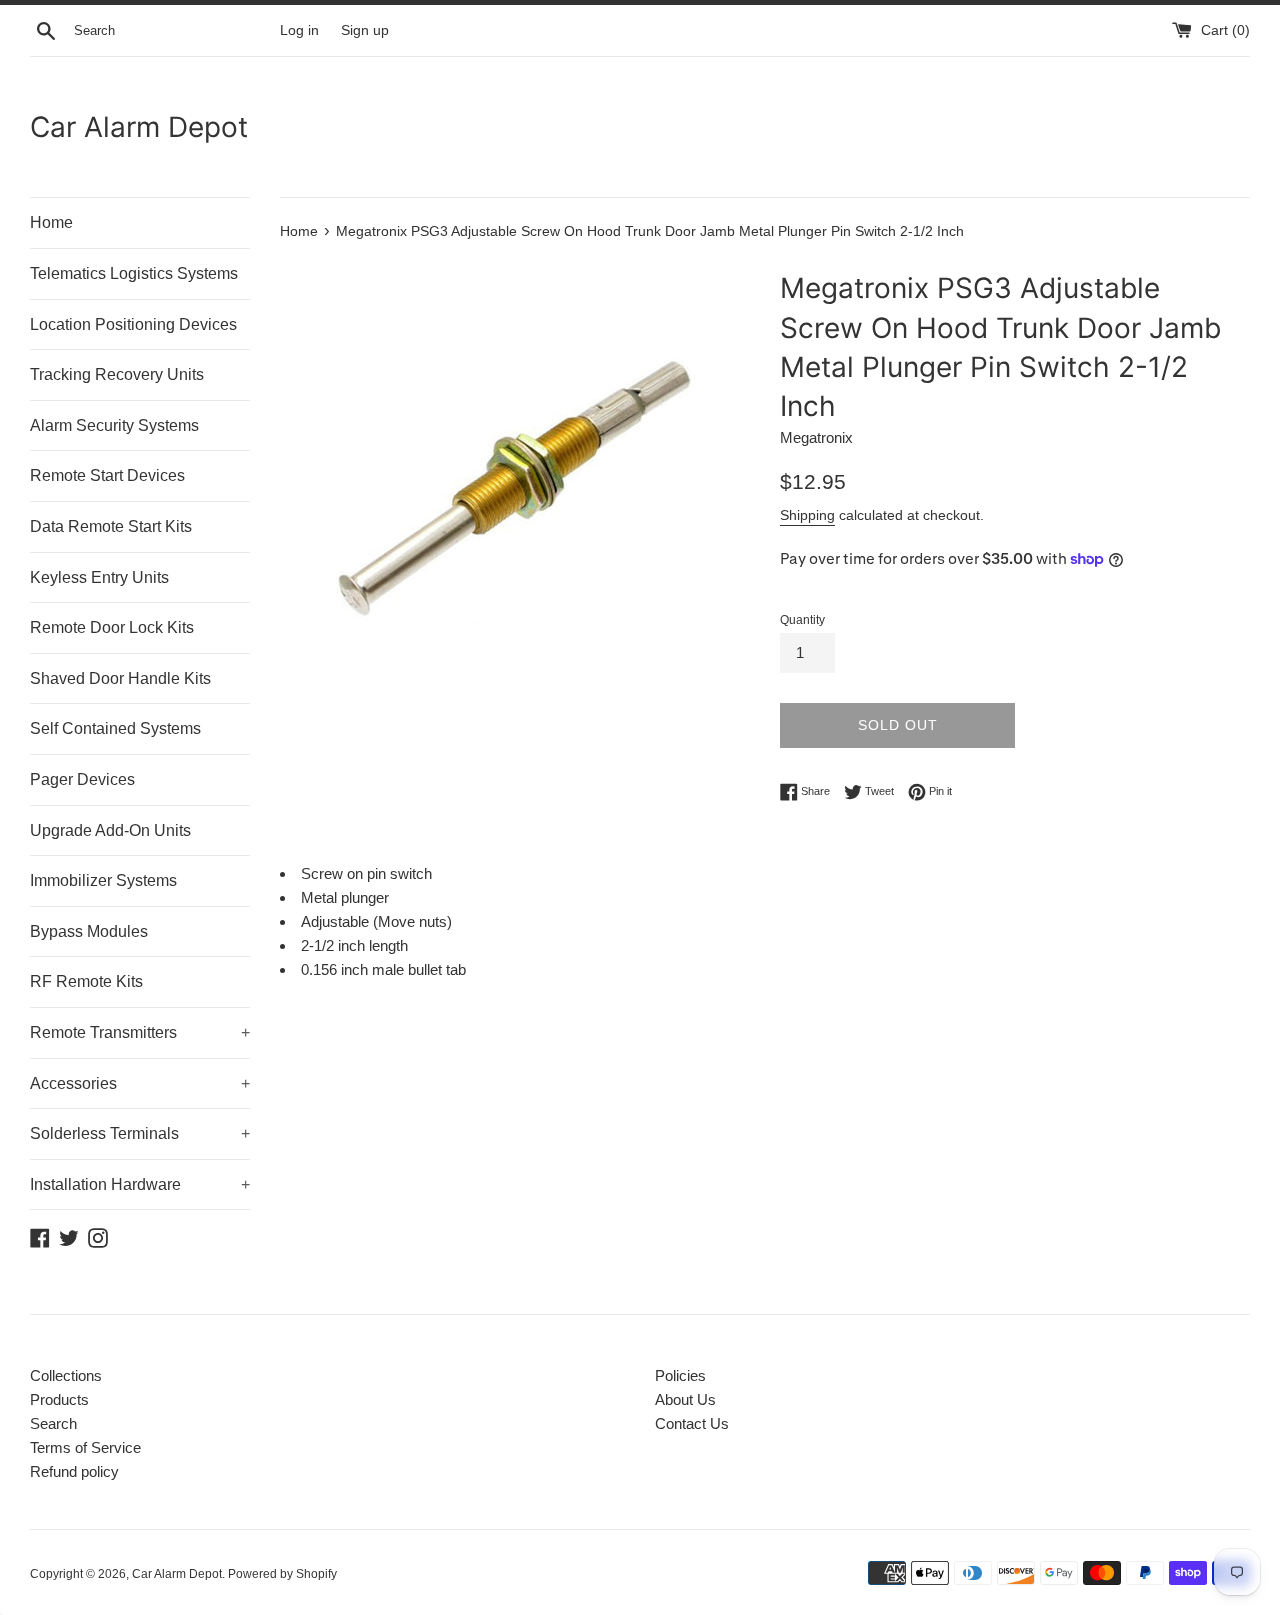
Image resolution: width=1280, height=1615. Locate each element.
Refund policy (74, 1471)
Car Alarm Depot (139, 127)
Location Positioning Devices (133, 324)
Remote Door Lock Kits (112, 627)
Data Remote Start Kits (111, 526)
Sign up (365, 30)
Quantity (802, 620)
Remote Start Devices (107, 475)
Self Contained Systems (115, 728)
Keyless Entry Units (99, 577)
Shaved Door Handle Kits (120, 678)
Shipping (807, 515)
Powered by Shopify (282, 1574)
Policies (680, 1375)
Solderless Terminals (140, 1133)
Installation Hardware (140, 1184)
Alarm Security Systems (114, 425)
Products (59, 1399)
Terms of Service (85, 1447)
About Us (685, 1399)
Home (51, 222)
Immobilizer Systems (103, 880)
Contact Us (692, 1423)
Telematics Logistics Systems (134, 273)
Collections (66, 1375)
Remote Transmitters (140, 1032)
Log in (299, 30)
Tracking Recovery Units (117, 374)
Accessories (140, 1083)
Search (53, 1423)
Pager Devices (82, 779)
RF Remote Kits (86, 981)
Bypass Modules (89, 931)
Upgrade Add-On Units (110, 830)
